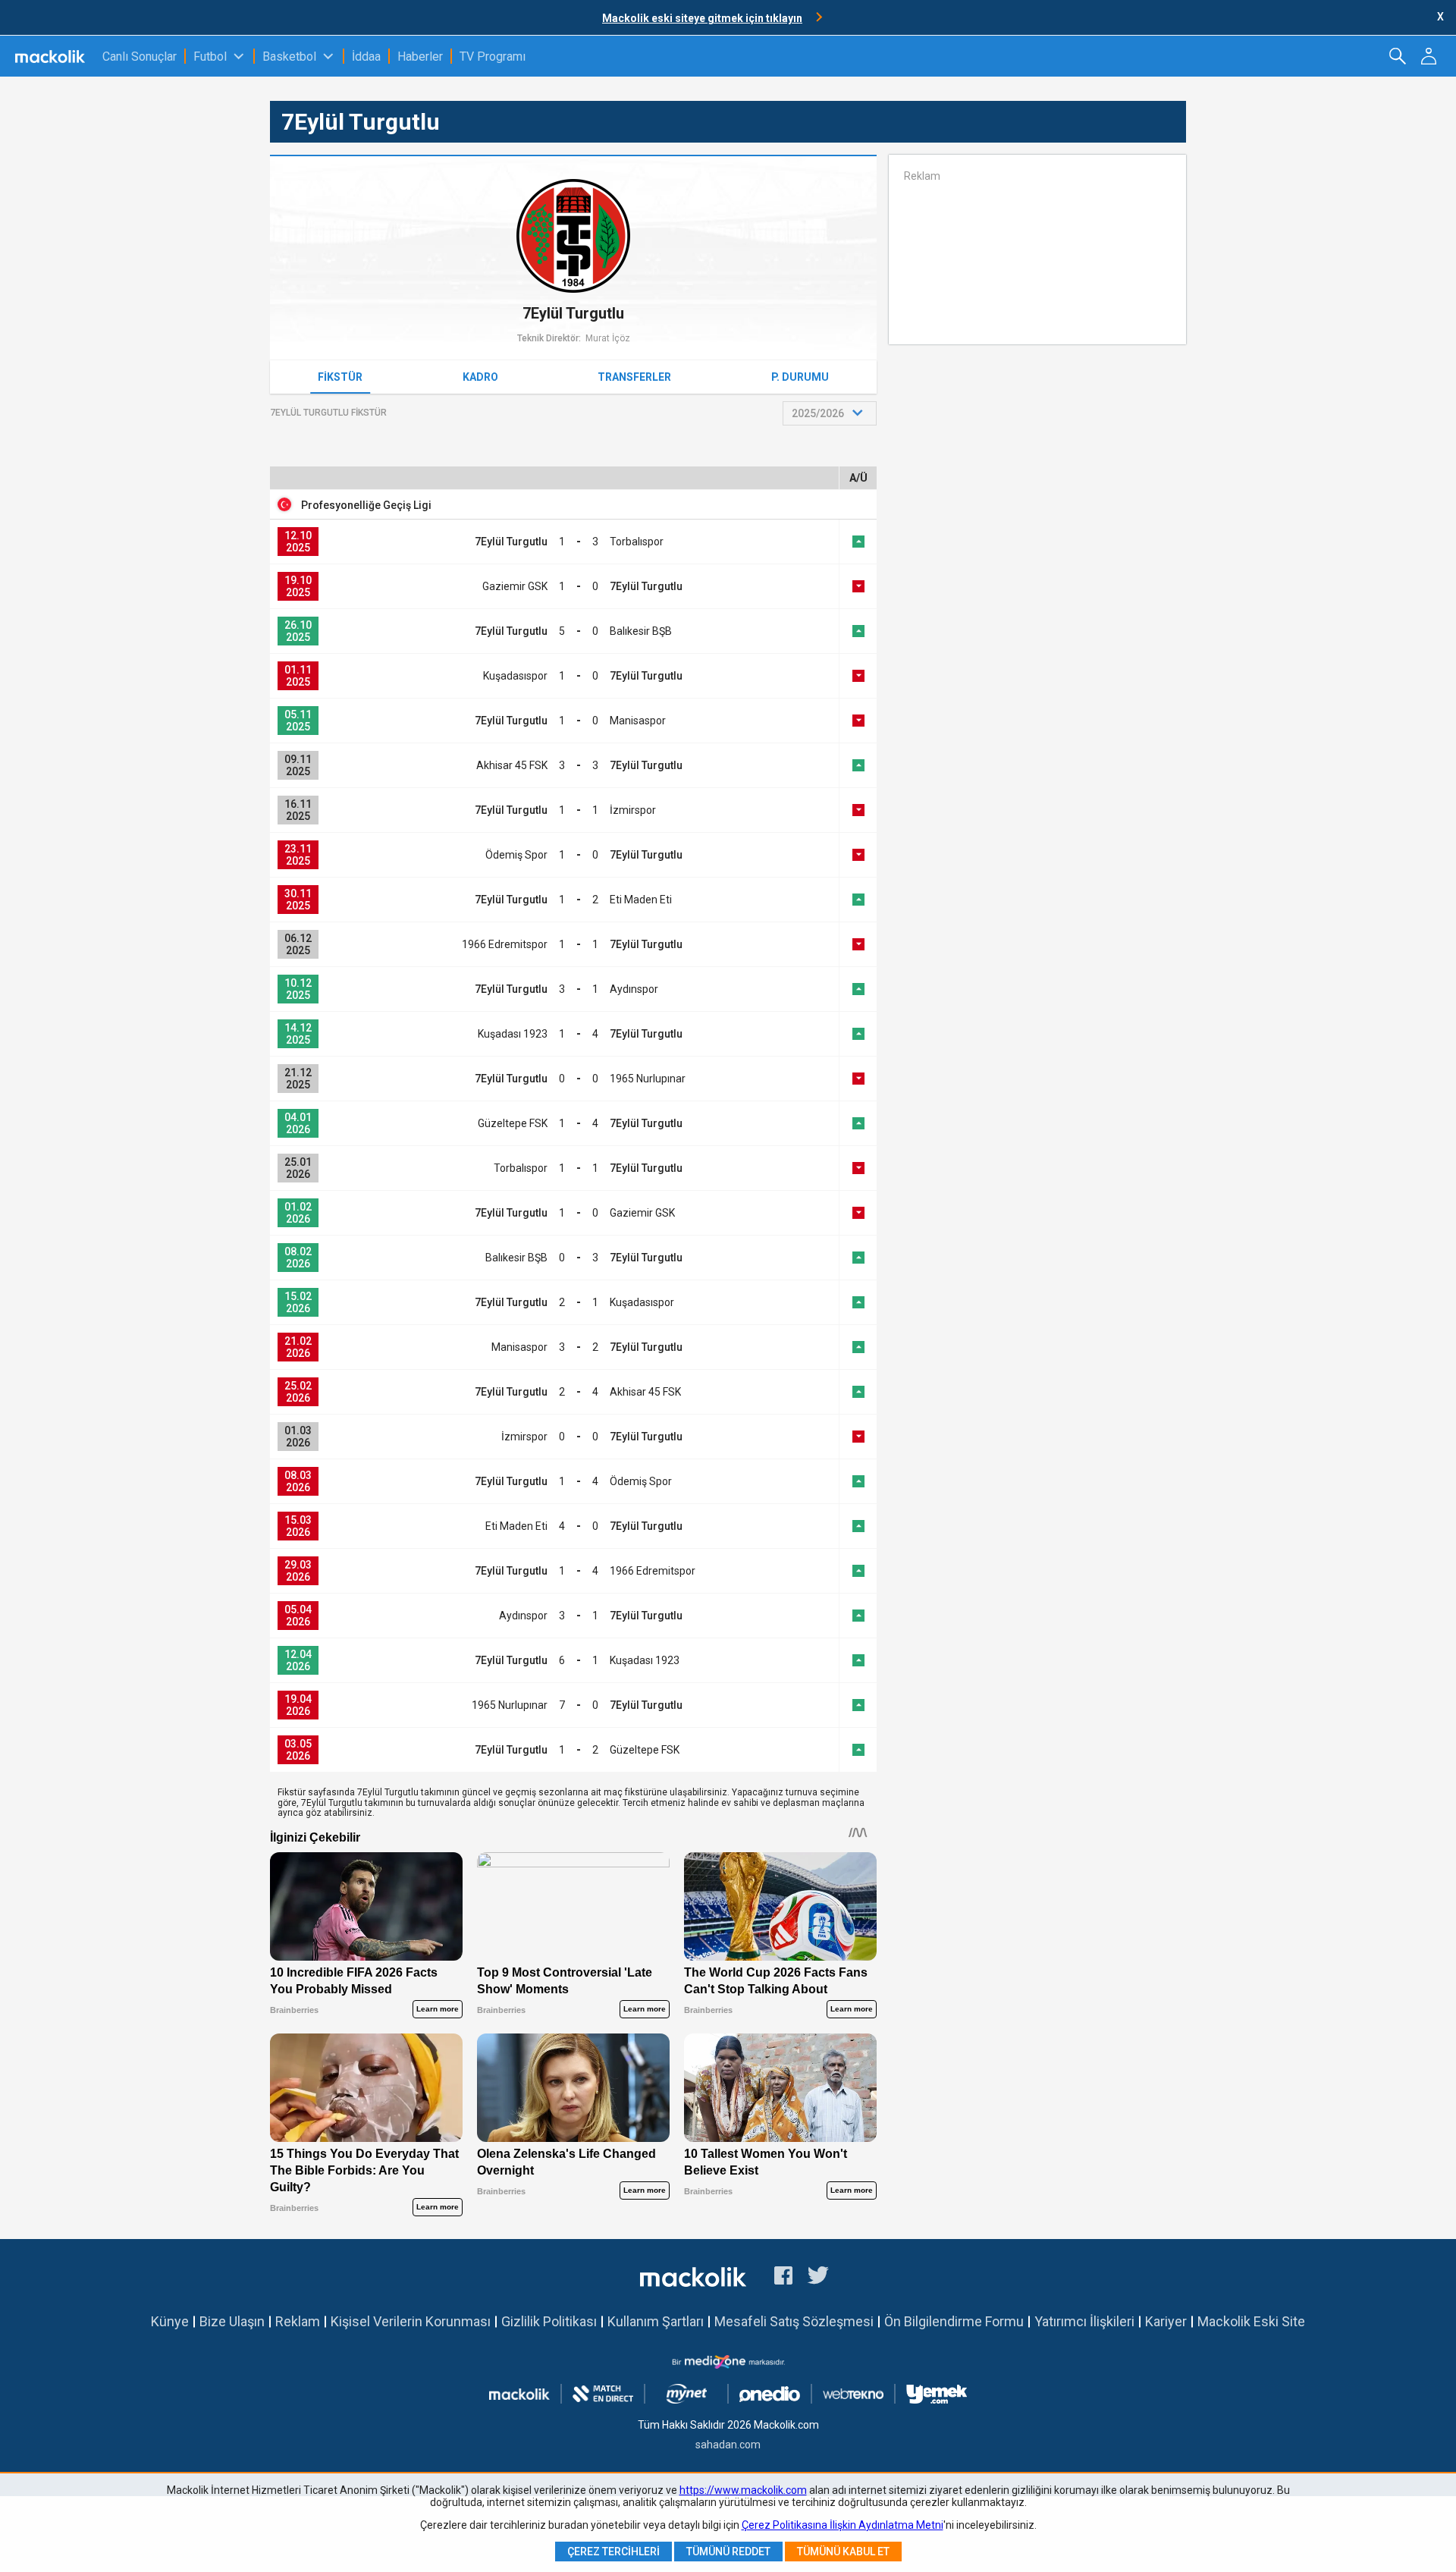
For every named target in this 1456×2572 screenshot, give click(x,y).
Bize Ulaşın (232, 2321)
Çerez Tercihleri (613, 2552)
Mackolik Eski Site (1251, 2321)
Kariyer (1166, 2321)
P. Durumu (800, 377)
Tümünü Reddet (728, 2552)
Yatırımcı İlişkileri (1084, 2321)
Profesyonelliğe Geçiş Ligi (366, 505)
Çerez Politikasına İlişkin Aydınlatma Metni (843, 2525)
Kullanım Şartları (656, 2321)
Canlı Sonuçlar (140, 57)
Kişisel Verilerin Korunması (411, 2321)
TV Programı (493, 57)
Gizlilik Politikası (549, 2321)
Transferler (634, 377)
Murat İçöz (608, 338)
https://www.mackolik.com (743, 2490)
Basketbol (289, 57)
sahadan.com (728, 2445)
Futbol (210, 57)
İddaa (366, 57)
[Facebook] (783, 2278)
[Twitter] (819, 2278)
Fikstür (340, 377)
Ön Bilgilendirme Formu (954, 2321)
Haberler (420, 57)
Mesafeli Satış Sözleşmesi (794, 2321)
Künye (170, 2321)
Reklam (298, 2321)
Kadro (480, 377)
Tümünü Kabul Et (843, 2552)
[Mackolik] (51, 56)
